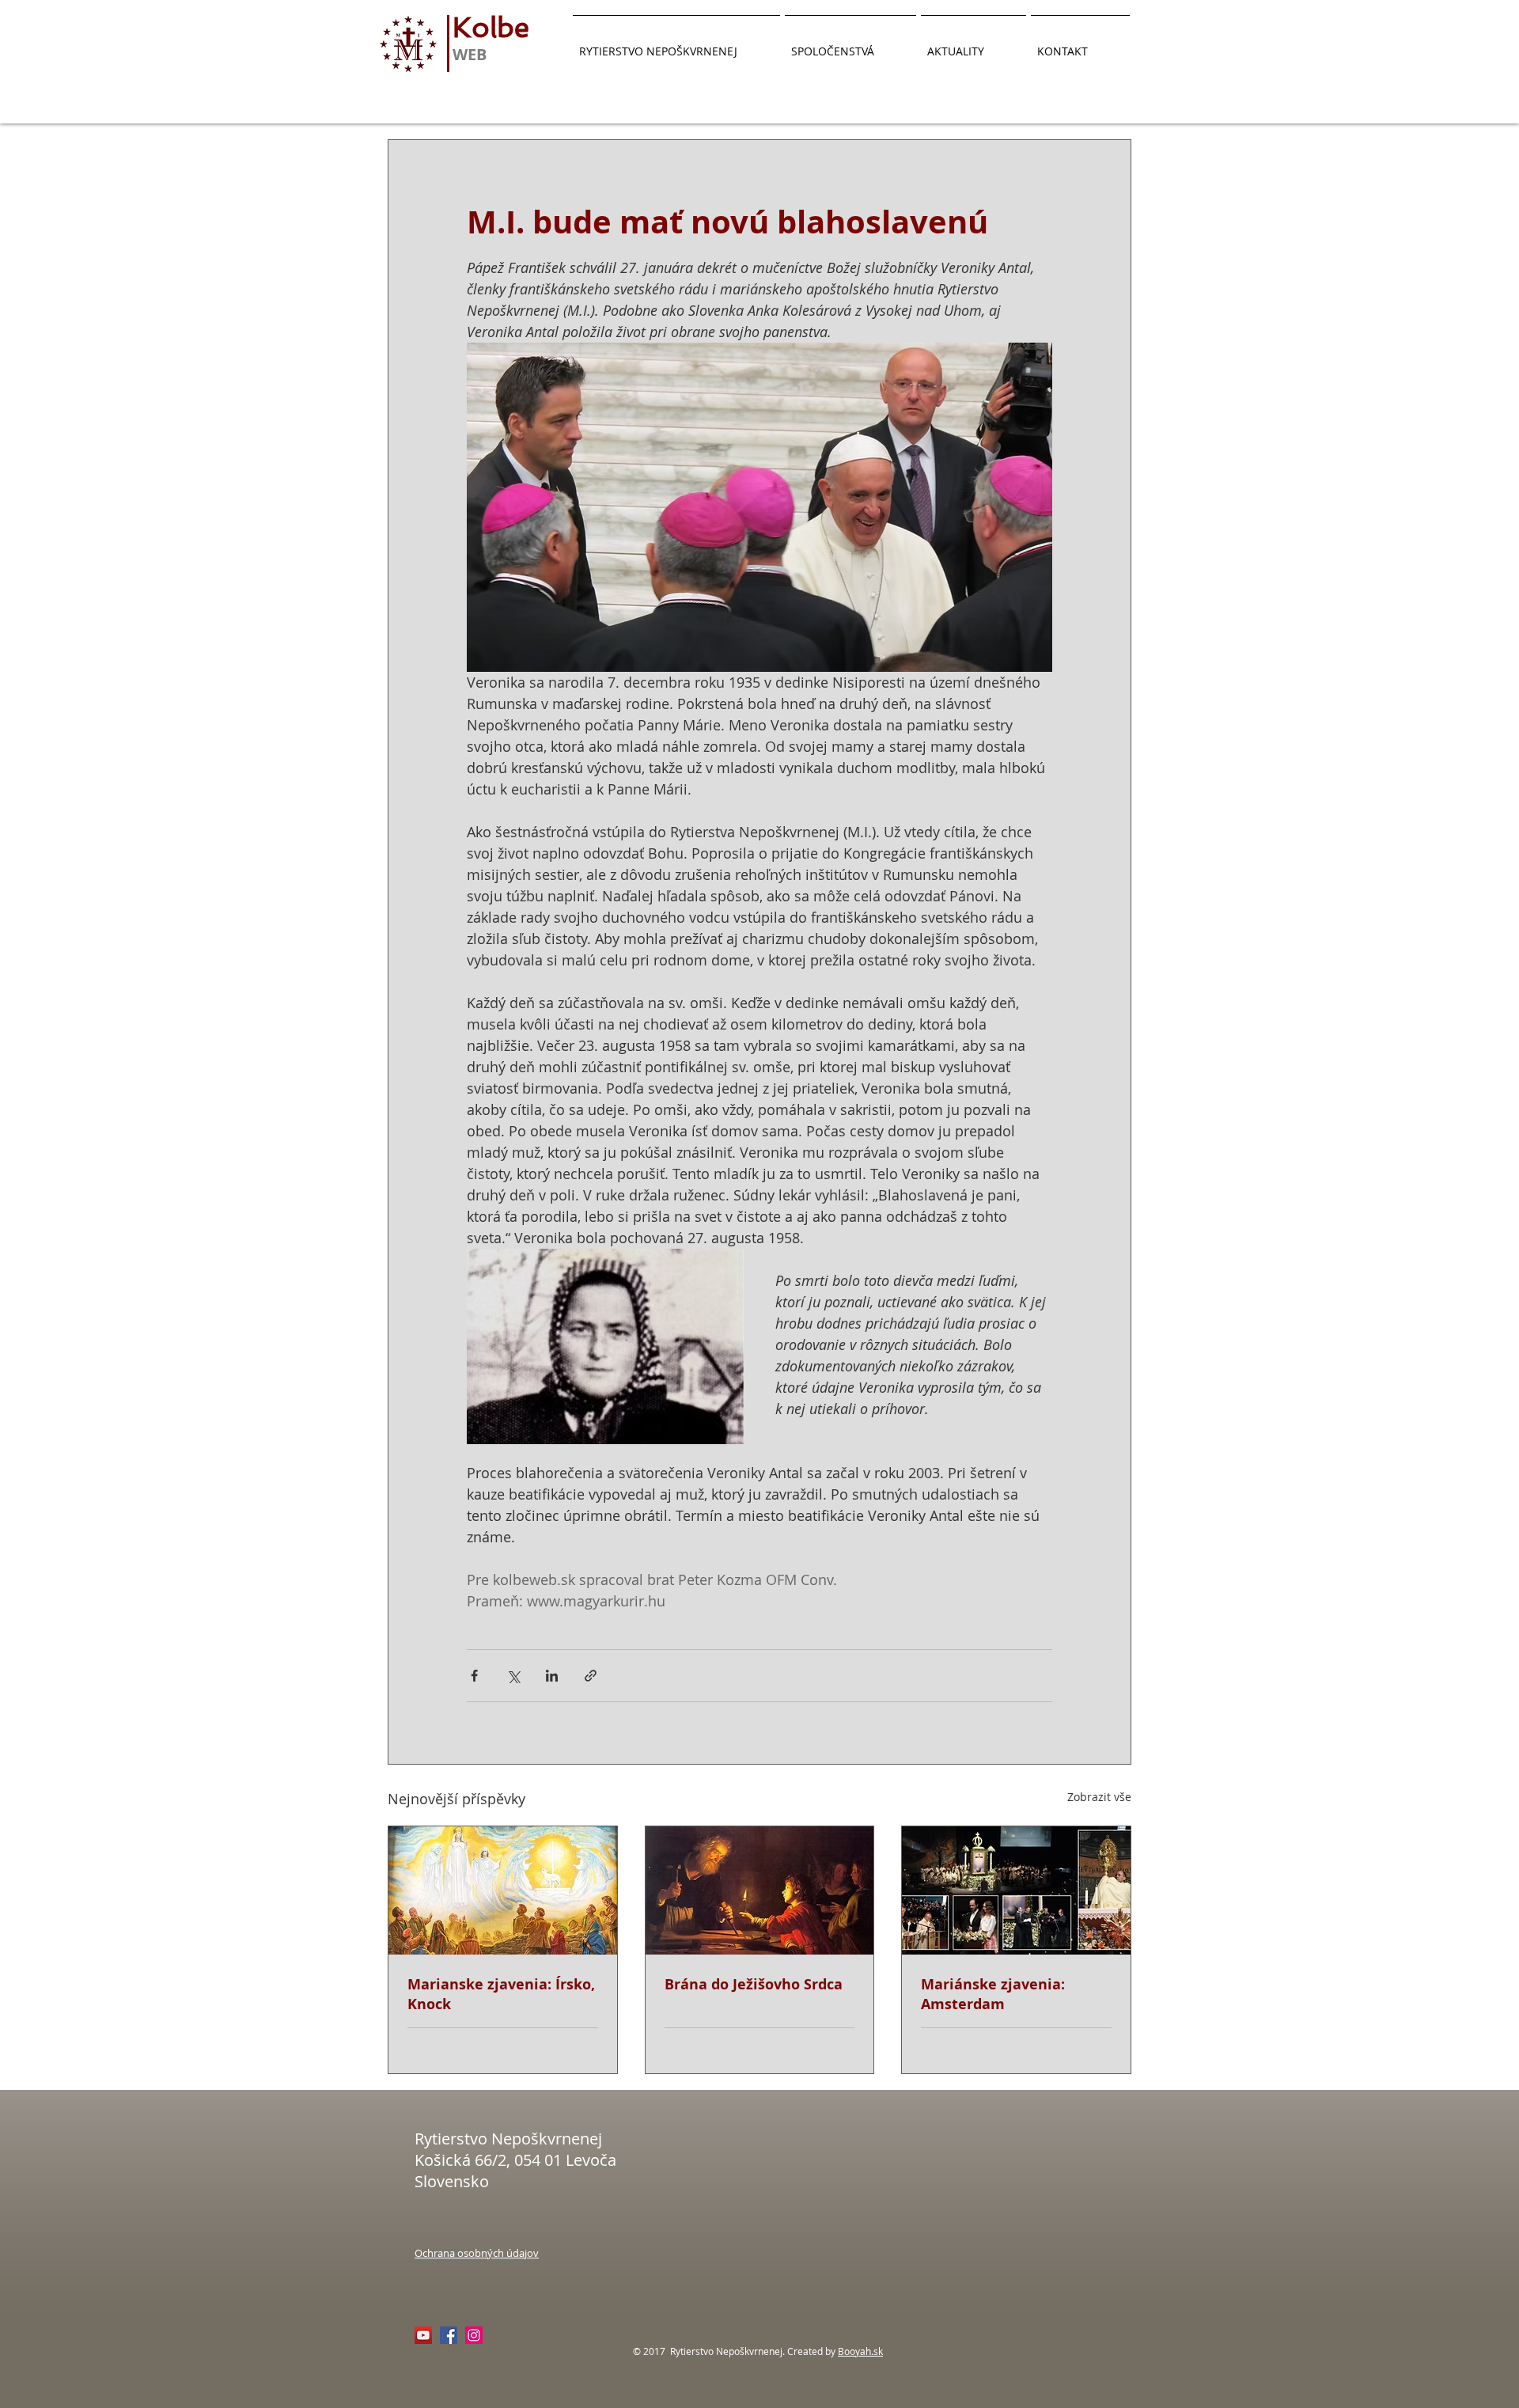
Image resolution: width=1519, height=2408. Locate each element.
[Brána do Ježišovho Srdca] (760, 1890)
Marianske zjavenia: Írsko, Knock (501, 1994)
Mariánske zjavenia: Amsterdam (993, 1994)
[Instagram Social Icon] (474, 2335)
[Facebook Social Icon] (449, 2335)
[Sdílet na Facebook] (474, 1676)
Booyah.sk (860, 2351)
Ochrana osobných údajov (477, 2253)
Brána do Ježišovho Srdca (754, 1984)
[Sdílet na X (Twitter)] (513, 1676)
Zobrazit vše (1099, 1797)
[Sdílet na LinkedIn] (552, 1676)
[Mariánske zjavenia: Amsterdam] (1016, 1890)
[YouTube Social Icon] (423, 2335)
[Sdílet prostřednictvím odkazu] (591, 1676)
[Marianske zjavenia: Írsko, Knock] (503, 1890)
